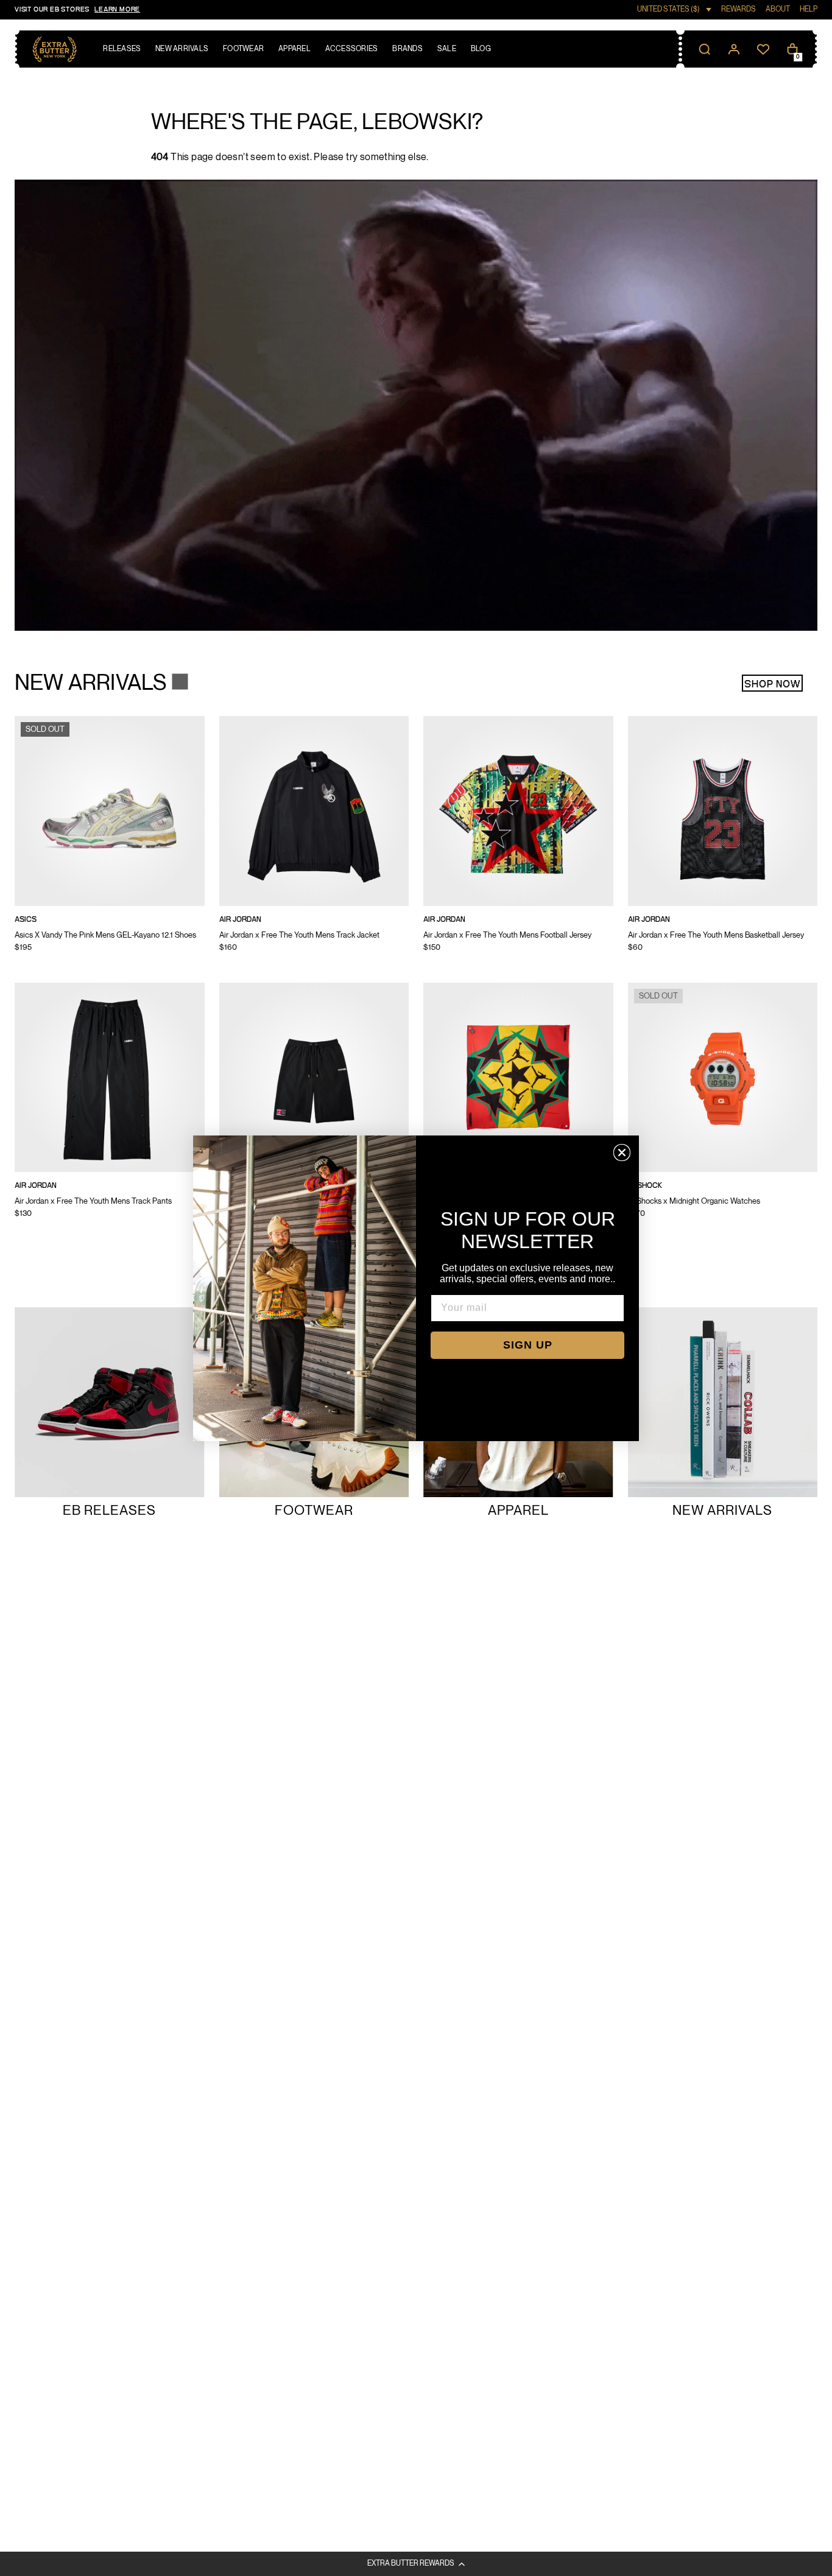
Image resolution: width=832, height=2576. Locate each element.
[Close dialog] (622, 1153)
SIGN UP (528, 1345)
